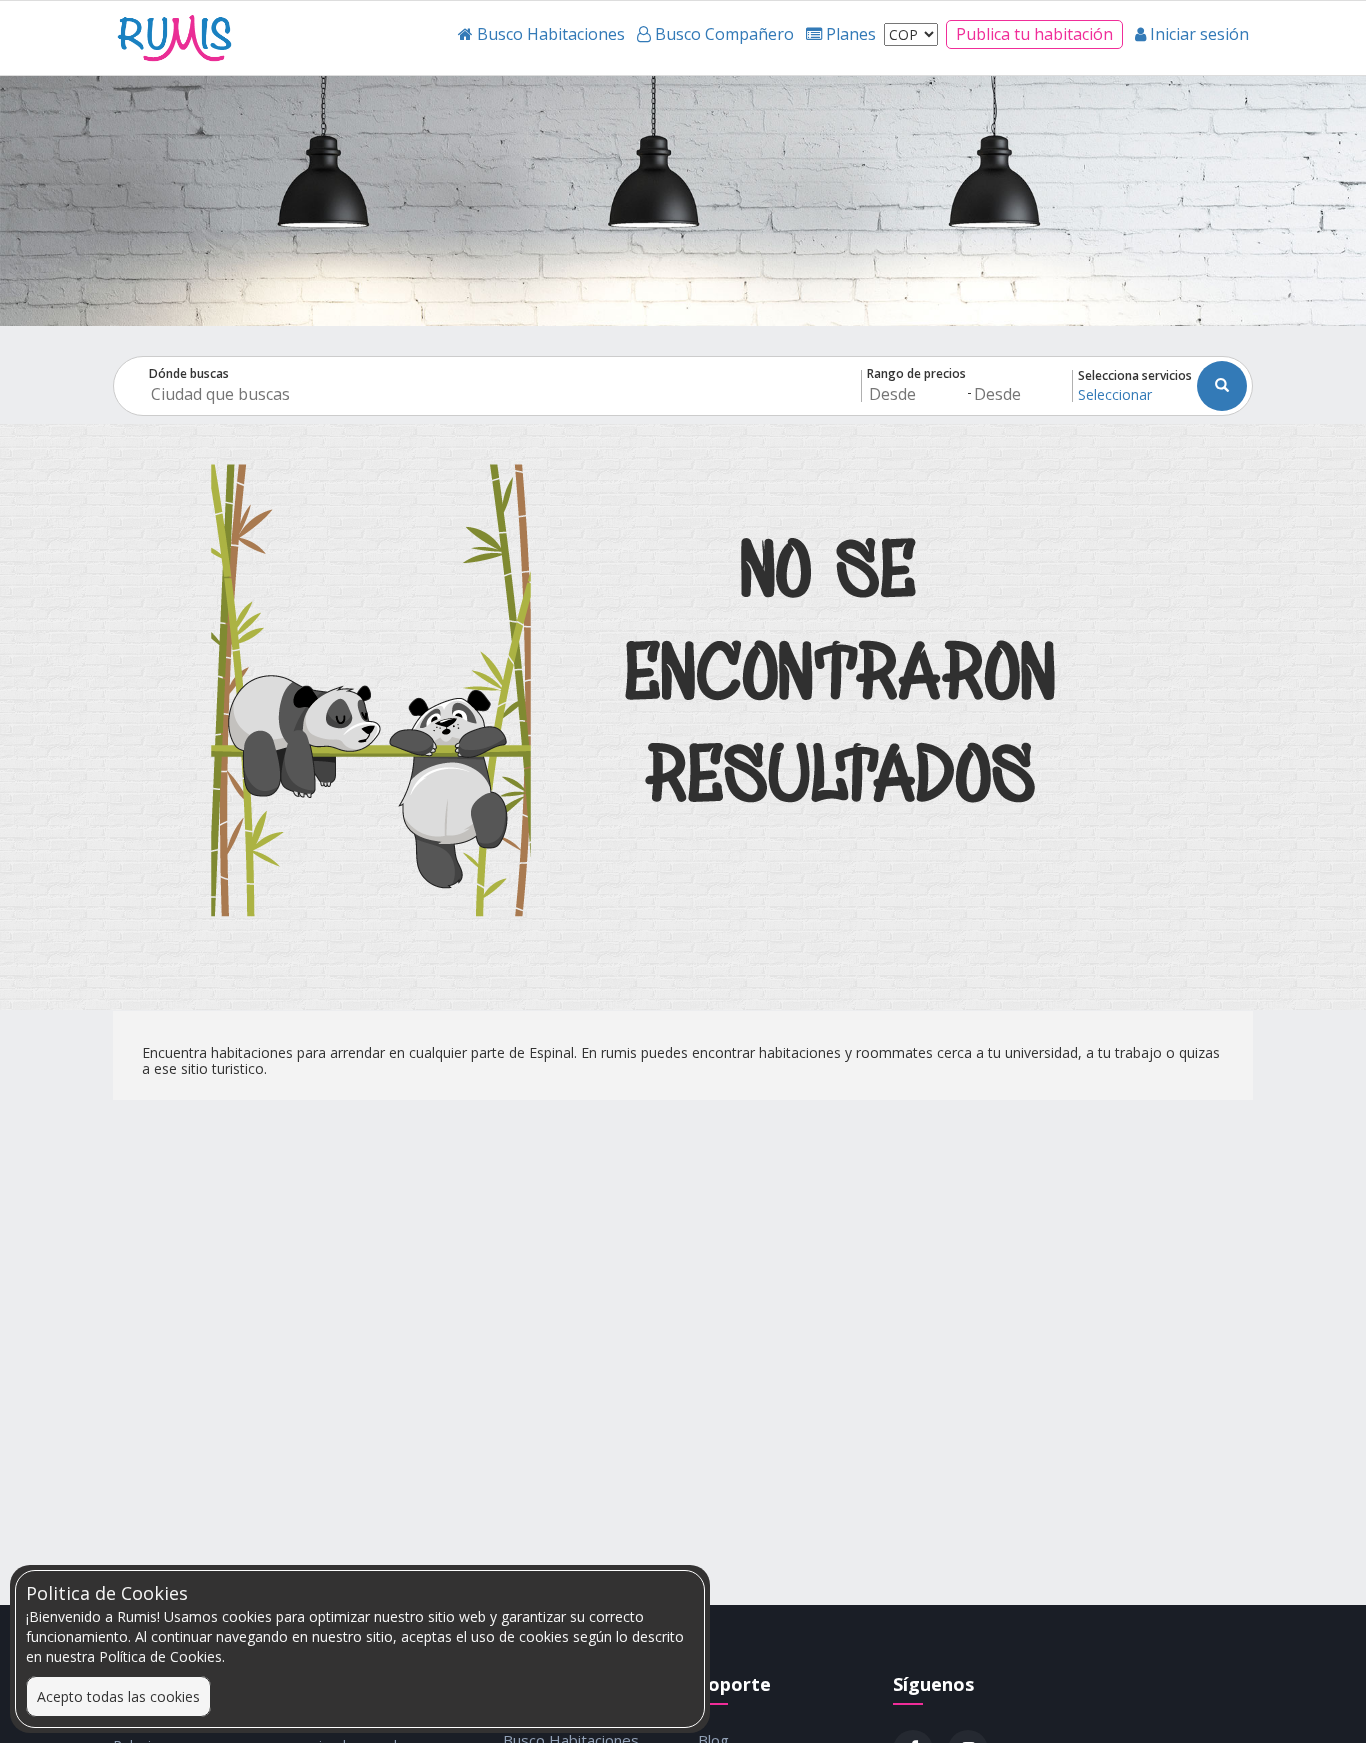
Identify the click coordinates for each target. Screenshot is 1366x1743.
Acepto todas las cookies (118, 1696)
